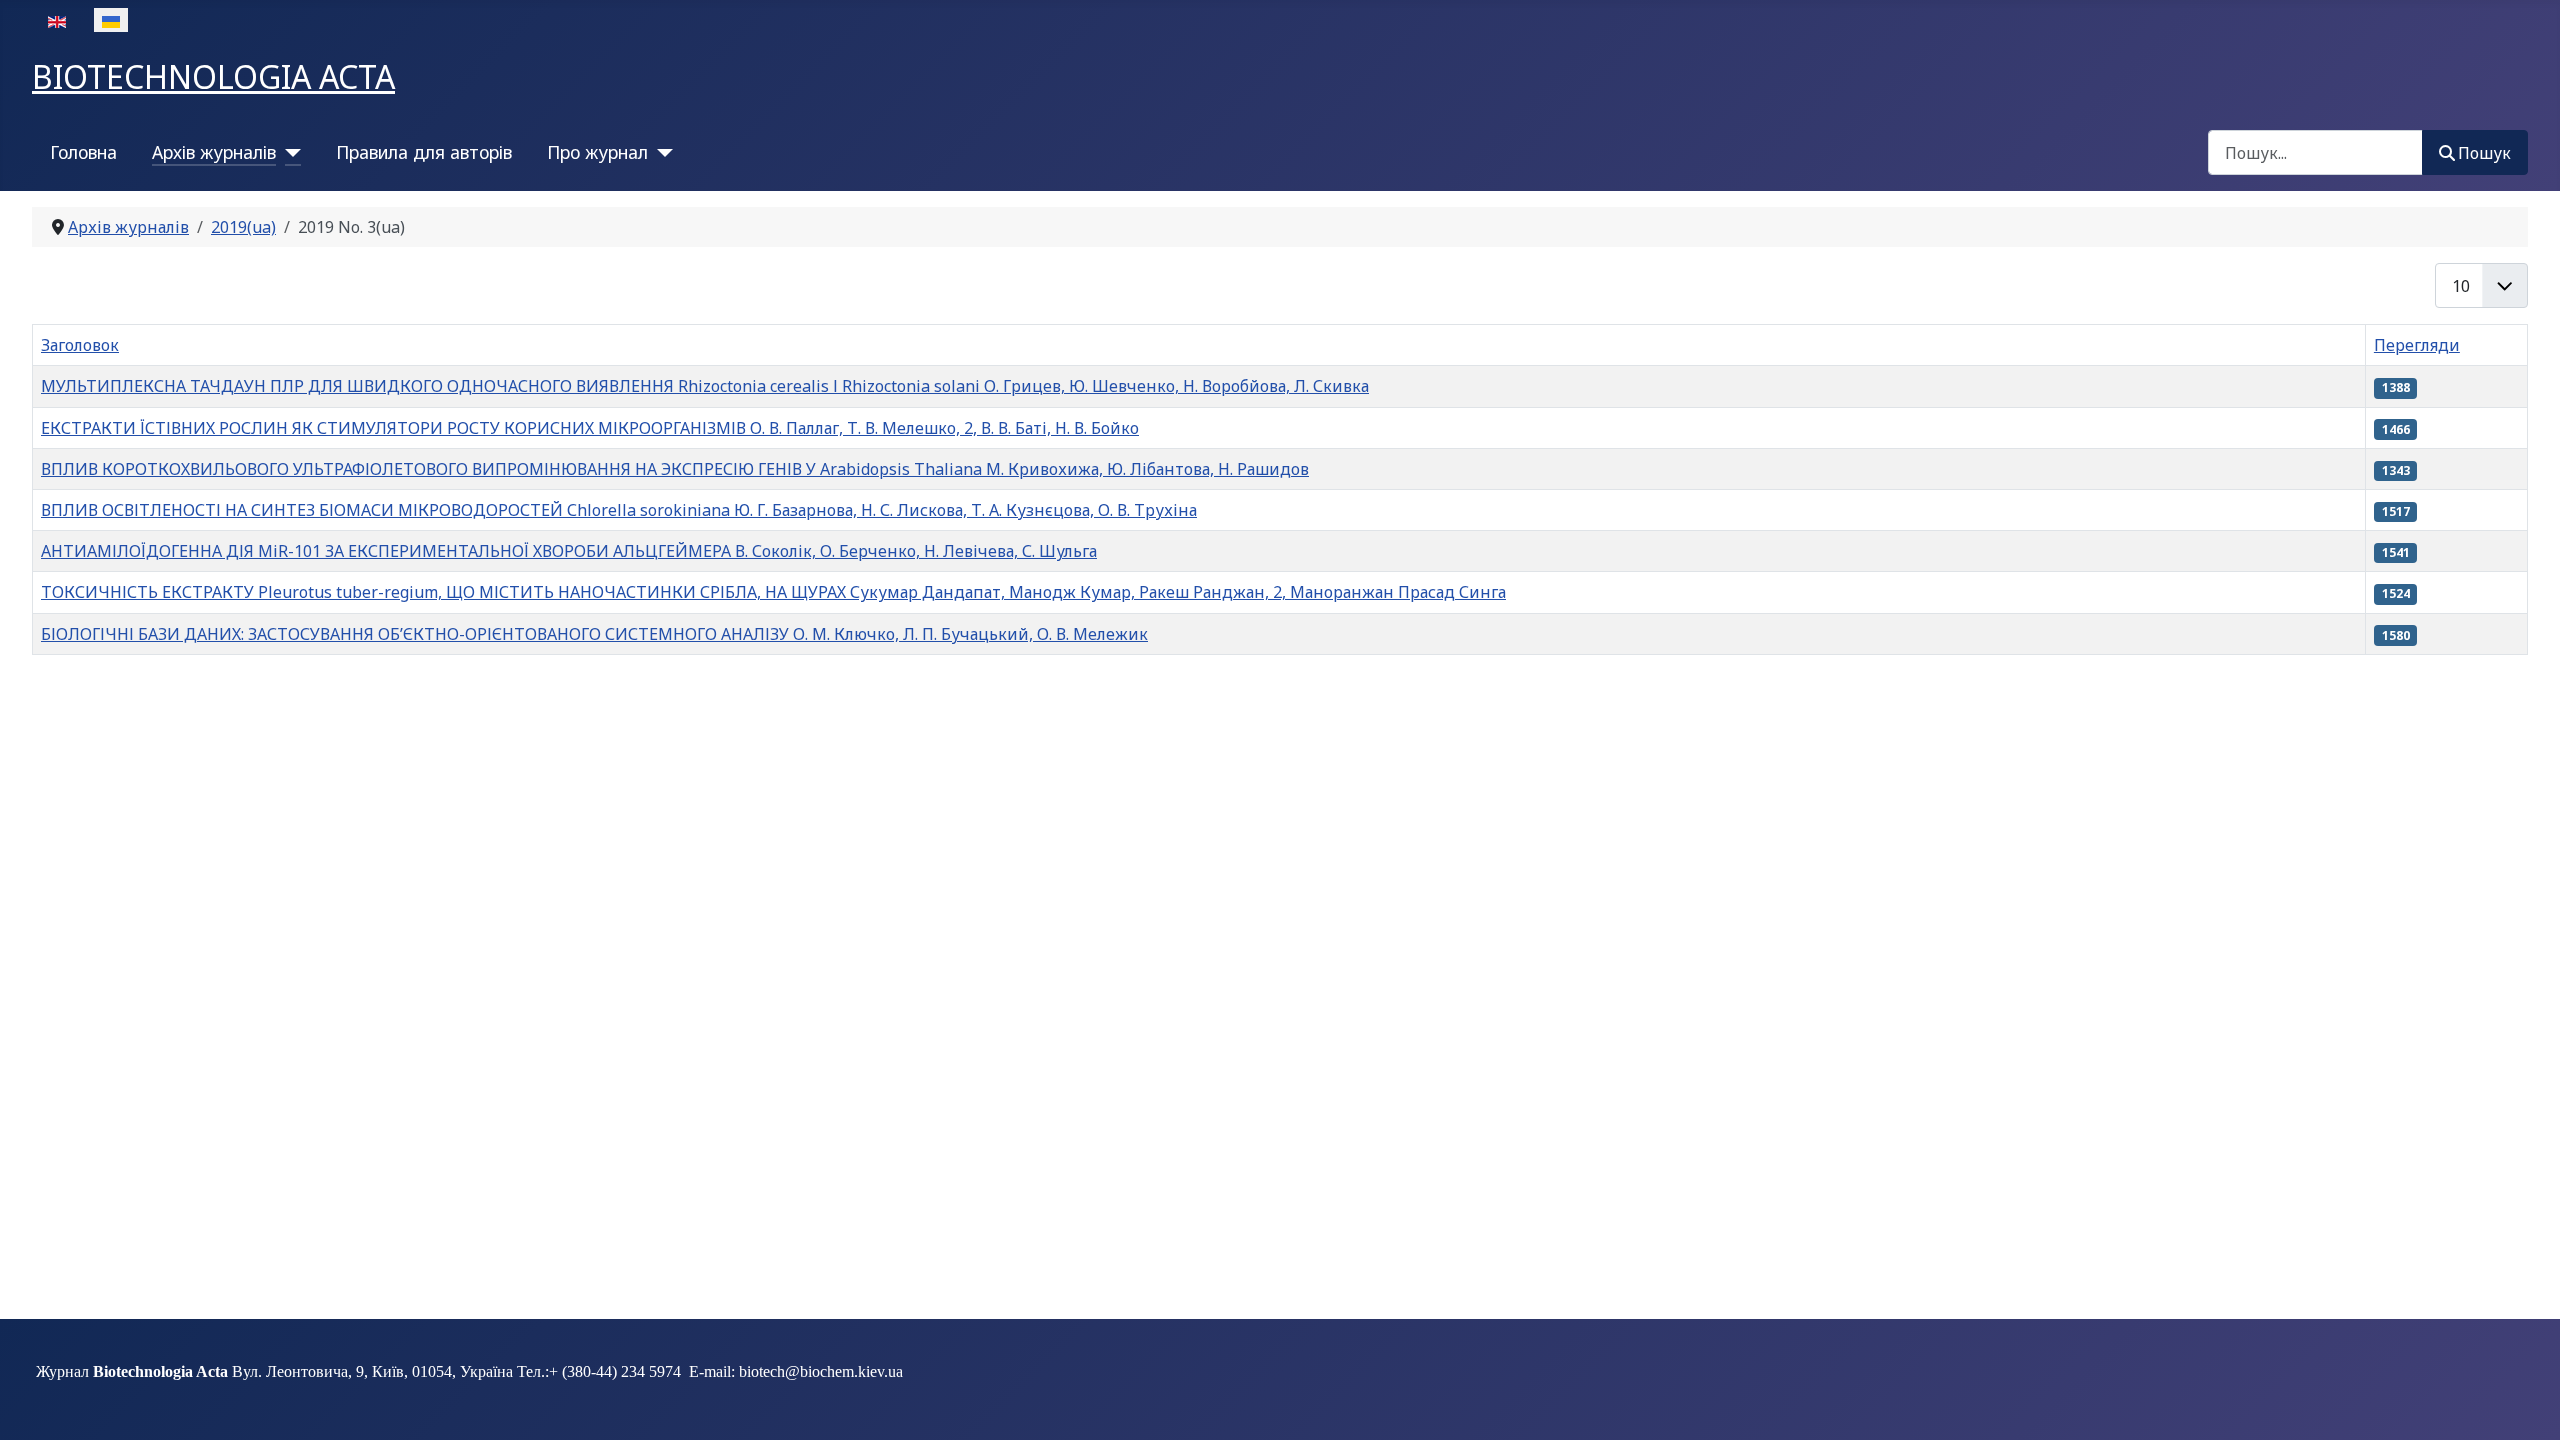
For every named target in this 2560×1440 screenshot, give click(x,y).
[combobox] (2315, 152)
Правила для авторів (424, 152)
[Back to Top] (2525, 1403)
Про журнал (597, 152)
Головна (83, 152)
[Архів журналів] (288, 152)
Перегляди (2417, 345)
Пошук (2484, 153)
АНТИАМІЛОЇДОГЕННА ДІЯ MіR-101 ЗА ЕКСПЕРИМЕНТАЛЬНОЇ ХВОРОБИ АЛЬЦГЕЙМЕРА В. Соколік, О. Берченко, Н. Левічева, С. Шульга (569, 551)
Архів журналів (214, 152)
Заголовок (80, 345)
